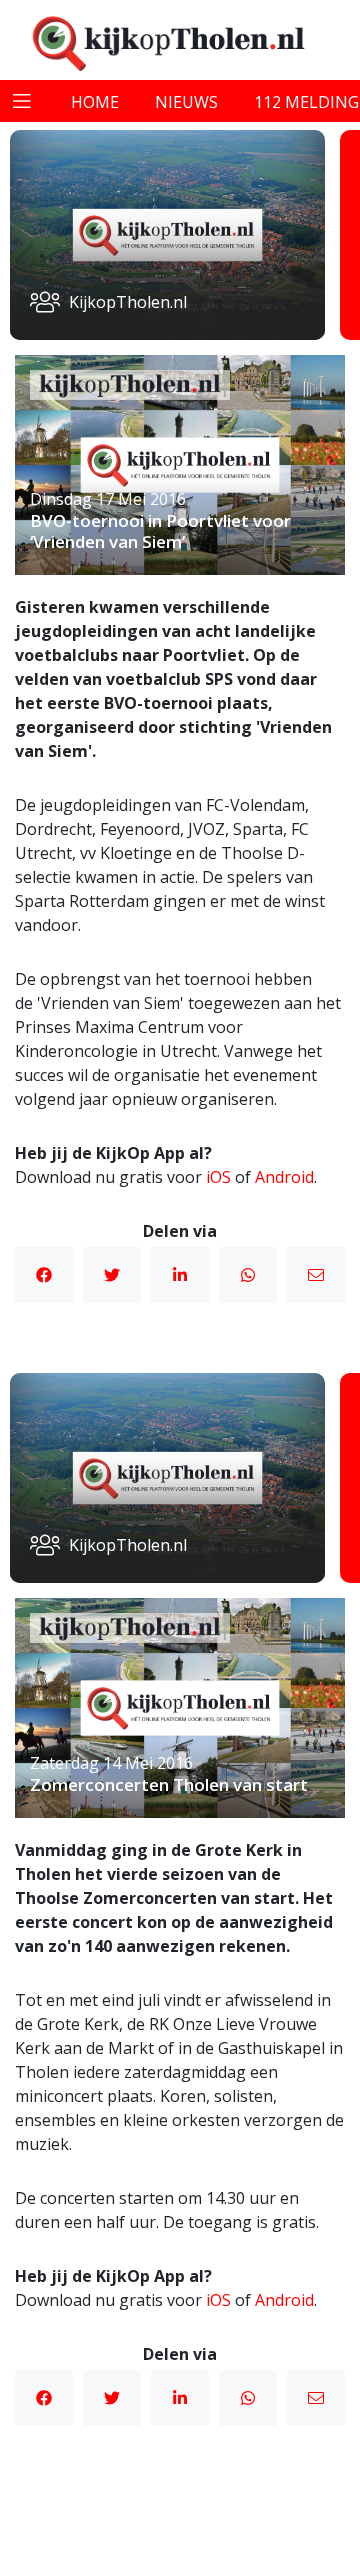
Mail (316, 1275)
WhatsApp (248, 1275)
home (95, 102)
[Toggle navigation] (22, 101)
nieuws (186, 102)
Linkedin (180, 1275)
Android (284, 1177)
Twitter (112, 1275)
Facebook (44, 1275)
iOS (218, 1177)
